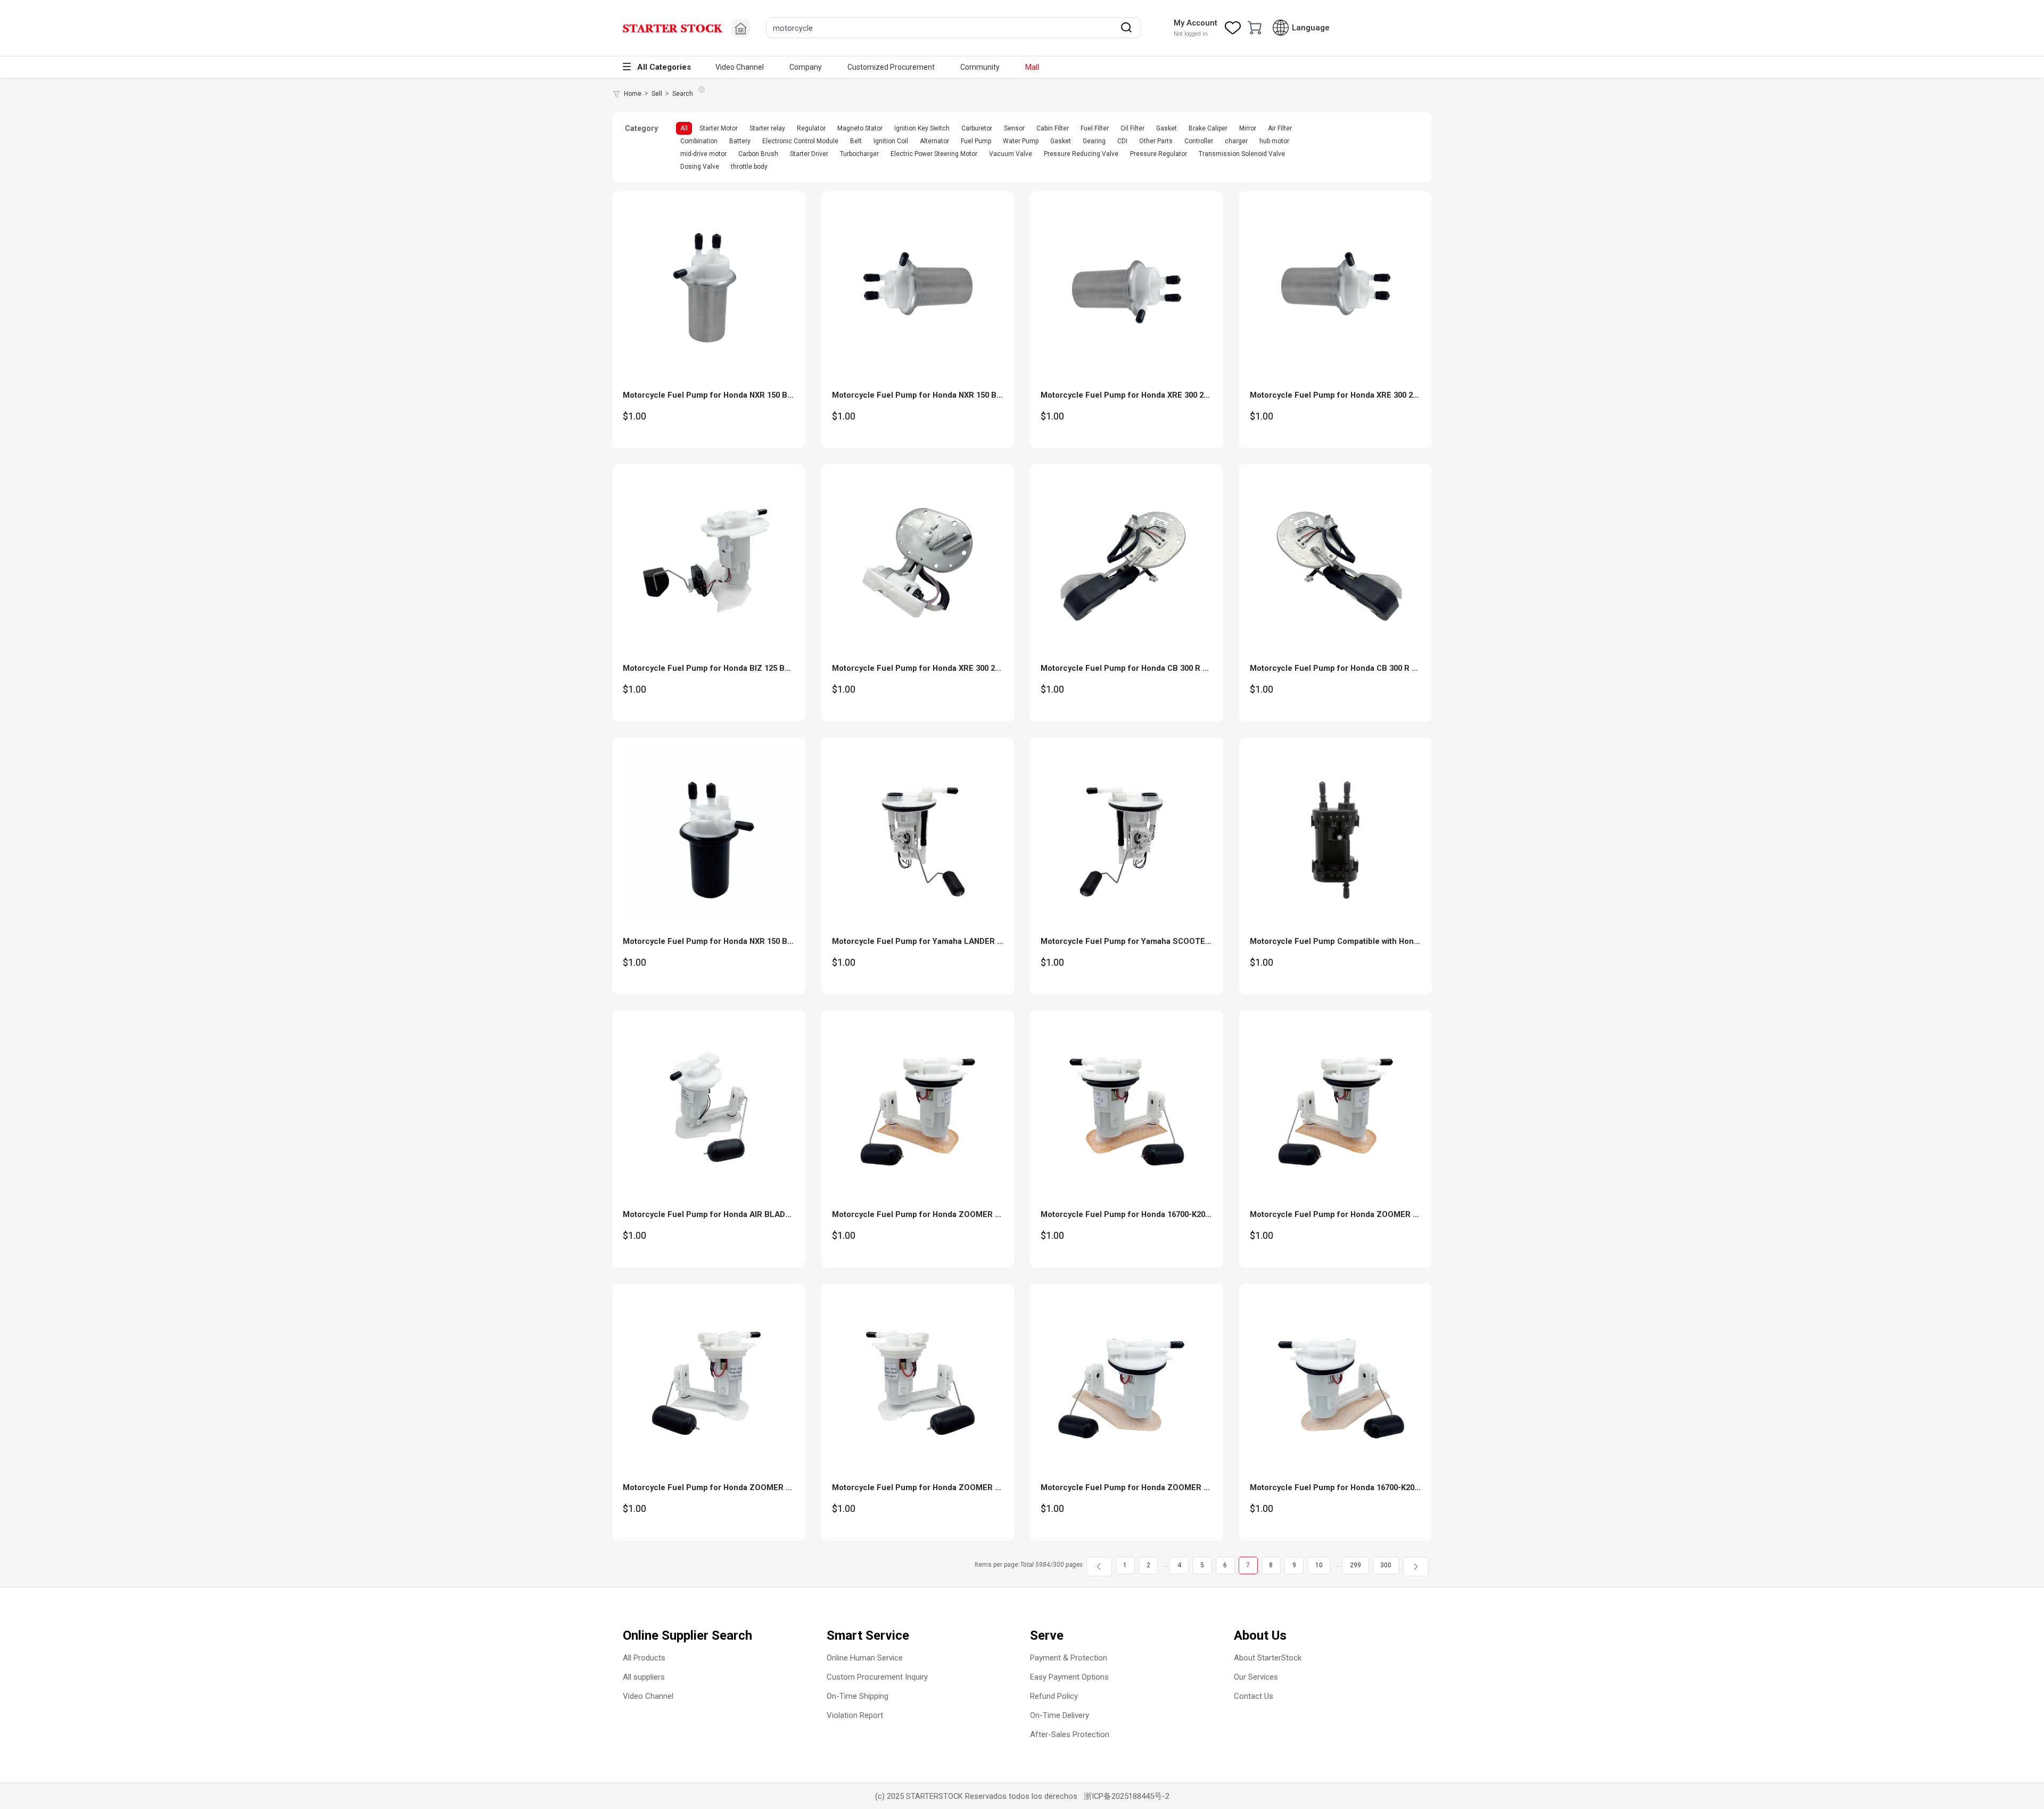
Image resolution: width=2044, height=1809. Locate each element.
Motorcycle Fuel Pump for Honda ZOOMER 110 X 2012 (724, 1487)
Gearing (1094, 141)
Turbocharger (859, 154)
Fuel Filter (1095, 128)
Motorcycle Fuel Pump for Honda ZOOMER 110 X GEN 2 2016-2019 (1373, 1214)
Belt (856, 141)
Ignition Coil (891, 141)
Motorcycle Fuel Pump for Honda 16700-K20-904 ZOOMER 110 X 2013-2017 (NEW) (1192, 1214)
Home (633, 94)
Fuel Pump (976, 141)
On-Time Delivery (1060, 1715)
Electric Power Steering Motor (934, 154)
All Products (644, 1658)
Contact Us (1254, 1696)
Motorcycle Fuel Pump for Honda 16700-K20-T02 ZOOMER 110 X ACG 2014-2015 (1399, 1487)
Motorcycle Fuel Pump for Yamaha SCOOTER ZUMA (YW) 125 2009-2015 (1175, 941)
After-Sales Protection (1070, 1734)
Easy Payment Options (1069, 1677)
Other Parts (1156, 141)
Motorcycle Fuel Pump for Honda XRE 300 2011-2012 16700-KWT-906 (1377, 395)
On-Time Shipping (858, 1696)
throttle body (749, 167)
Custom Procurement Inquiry (877, 1677)
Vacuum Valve (1011, 154)
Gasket (1167, 128)
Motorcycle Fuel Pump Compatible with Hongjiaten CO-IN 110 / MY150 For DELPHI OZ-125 (1417, 941)
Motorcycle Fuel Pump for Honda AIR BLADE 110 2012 (723, 1214)
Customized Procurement (891, 67)
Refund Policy (1054, 1696)
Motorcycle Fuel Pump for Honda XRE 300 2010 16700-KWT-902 (1157, 395)
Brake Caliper (1208, 128)
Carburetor (977, 128)
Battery (740, 141)
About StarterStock (1268, 1658)
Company (806, 67)
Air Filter (1280, 128)
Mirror (1248, 128)
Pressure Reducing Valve (1081, 154)
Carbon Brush (758, 154)
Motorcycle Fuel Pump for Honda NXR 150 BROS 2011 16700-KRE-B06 (752, 395)
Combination (699, 141)
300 (1386, 1565)
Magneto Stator (860, 128)
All (684, 128)
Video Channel (740, 67)
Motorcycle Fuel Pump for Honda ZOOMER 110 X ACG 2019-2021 (952, 1487)
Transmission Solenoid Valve (1242, 154)
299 (1355, 1565)
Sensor (1014, 128)
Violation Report (855, 1715)
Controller (1199, 141)
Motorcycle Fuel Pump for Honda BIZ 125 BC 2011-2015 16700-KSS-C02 (756, 668)
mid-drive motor (703, 154)
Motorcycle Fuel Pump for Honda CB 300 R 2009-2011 (1140, 668)
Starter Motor (719, 128)
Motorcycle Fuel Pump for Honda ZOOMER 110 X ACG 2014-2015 (1161, 1487)
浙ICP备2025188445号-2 (1127, 1796)
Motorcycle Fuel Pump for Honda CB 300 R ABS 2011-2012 (1358, 668)
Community (980, 67)
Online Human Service (865, 1658)
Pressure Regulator (1159, 154)
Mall (1032, 67)
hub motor (1274, 141)
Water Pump (1021, 141)
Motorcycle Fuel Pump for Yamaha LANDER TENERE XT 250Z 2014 (955, 941)
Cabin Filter (1053, 128)
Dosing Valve (700, 167)
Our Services (1256, 1677)
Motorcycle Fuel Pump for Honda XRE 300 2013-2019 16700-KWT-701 (959, 668)
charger (1236, 141)
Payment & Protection (1069, 1658)
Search (683, 94)
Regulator (811, 128)
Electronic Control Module (800, 141)
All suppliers (644, 1677)
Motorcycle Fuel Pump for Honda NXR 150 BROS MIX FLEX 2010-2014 (752, 941)
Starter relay (767, 128)
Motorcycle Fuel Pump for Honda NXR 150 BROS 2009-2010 (942, 395)
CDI (1122, 141)
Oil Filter (1132, 128)
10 (1319, 1565)
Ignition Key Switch (922, 128)
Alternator (934, 141)
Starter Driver (809, 154)
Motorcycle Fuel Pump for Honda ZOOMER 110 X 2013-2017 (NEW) (955, 1214)
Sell (657, 94)
